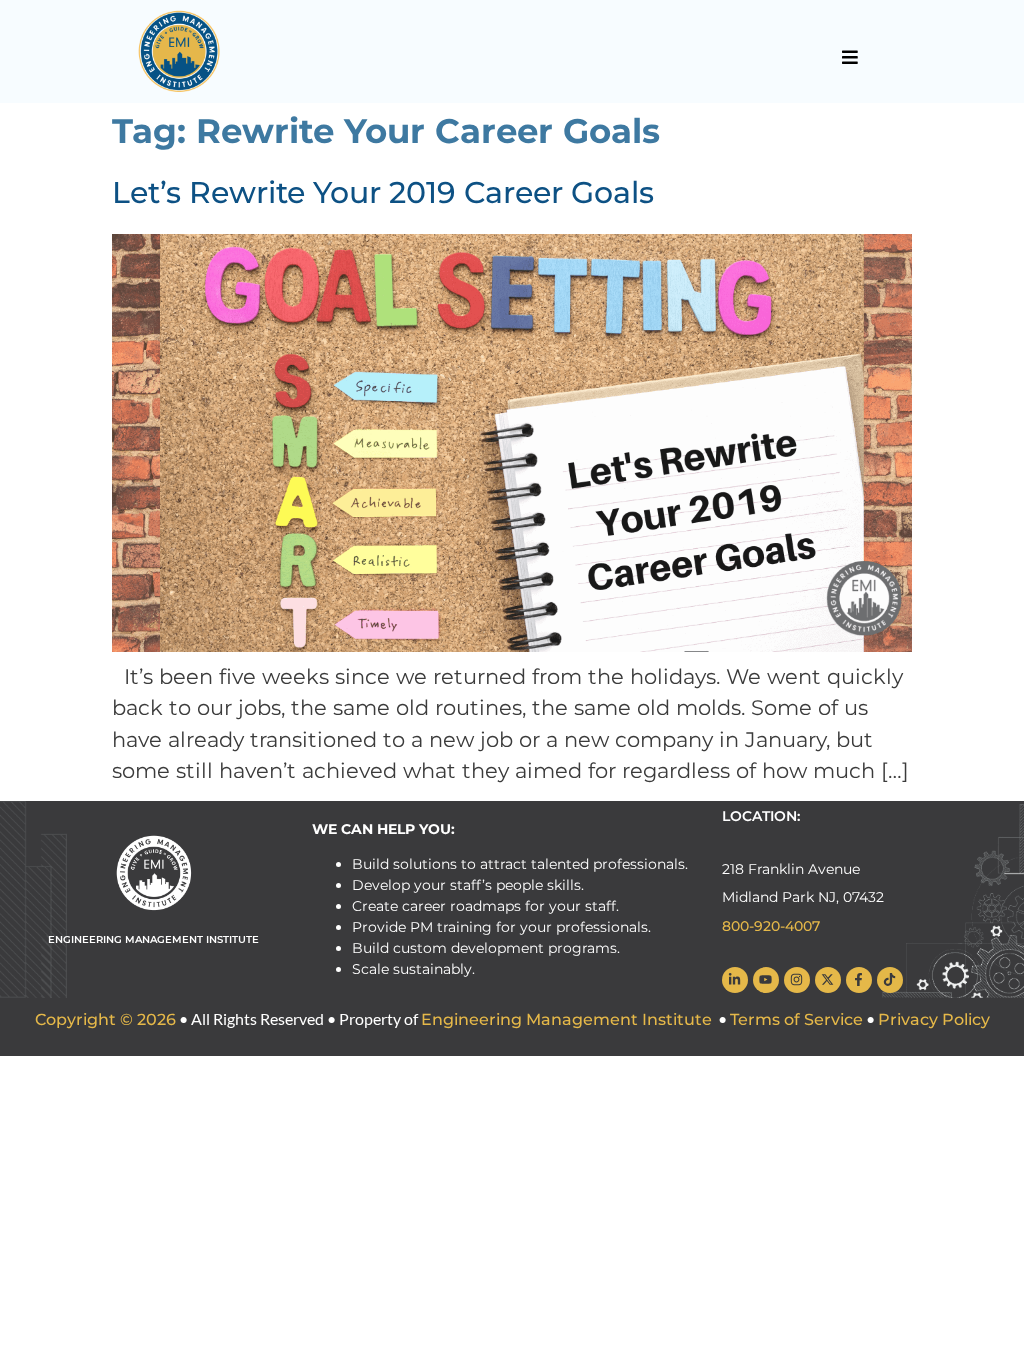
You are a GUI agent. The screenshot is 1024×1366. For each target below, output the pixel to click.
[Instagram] (797, 980)
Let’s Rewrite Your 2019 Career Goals (383, 192)
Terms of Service (796, 1019)
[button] (849, 57)
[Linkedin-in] (735, 980)
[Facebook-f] (859, 980)
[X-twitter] (828, 980)
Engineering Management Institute (566, 1019)
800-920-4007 (771, 926)
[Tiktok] (890, 980)
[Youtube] (766, 980)
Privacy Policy (934, 1019)
